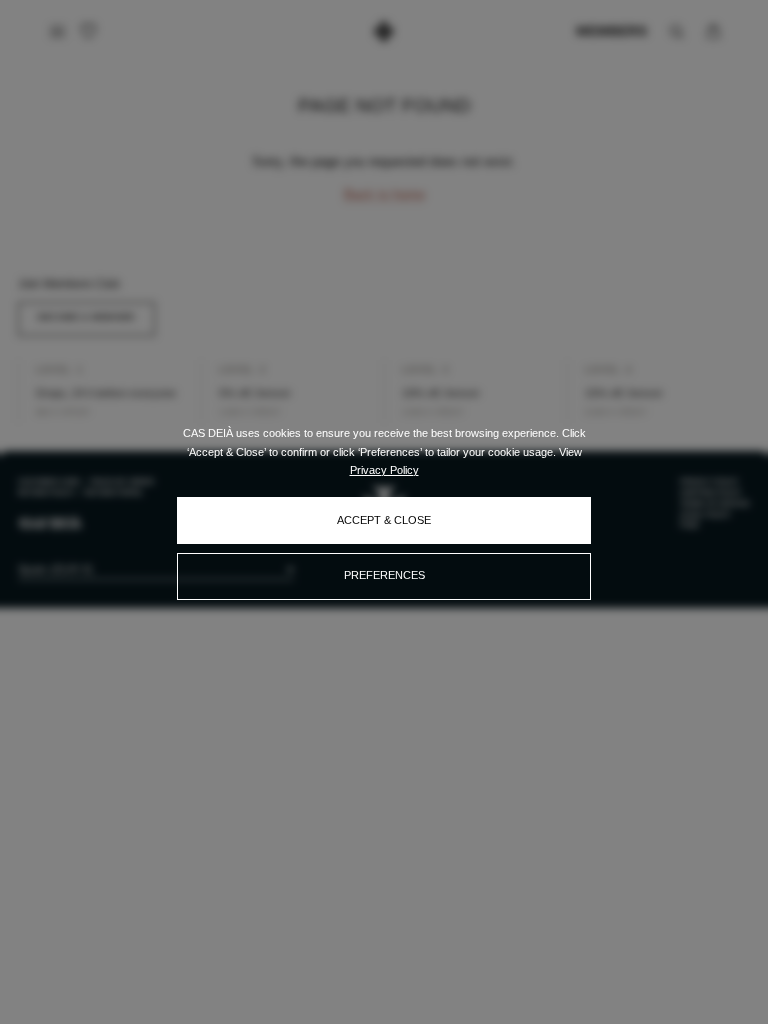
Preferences (384, 575)
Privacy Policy (384, 470)
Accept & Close (384, 520)
